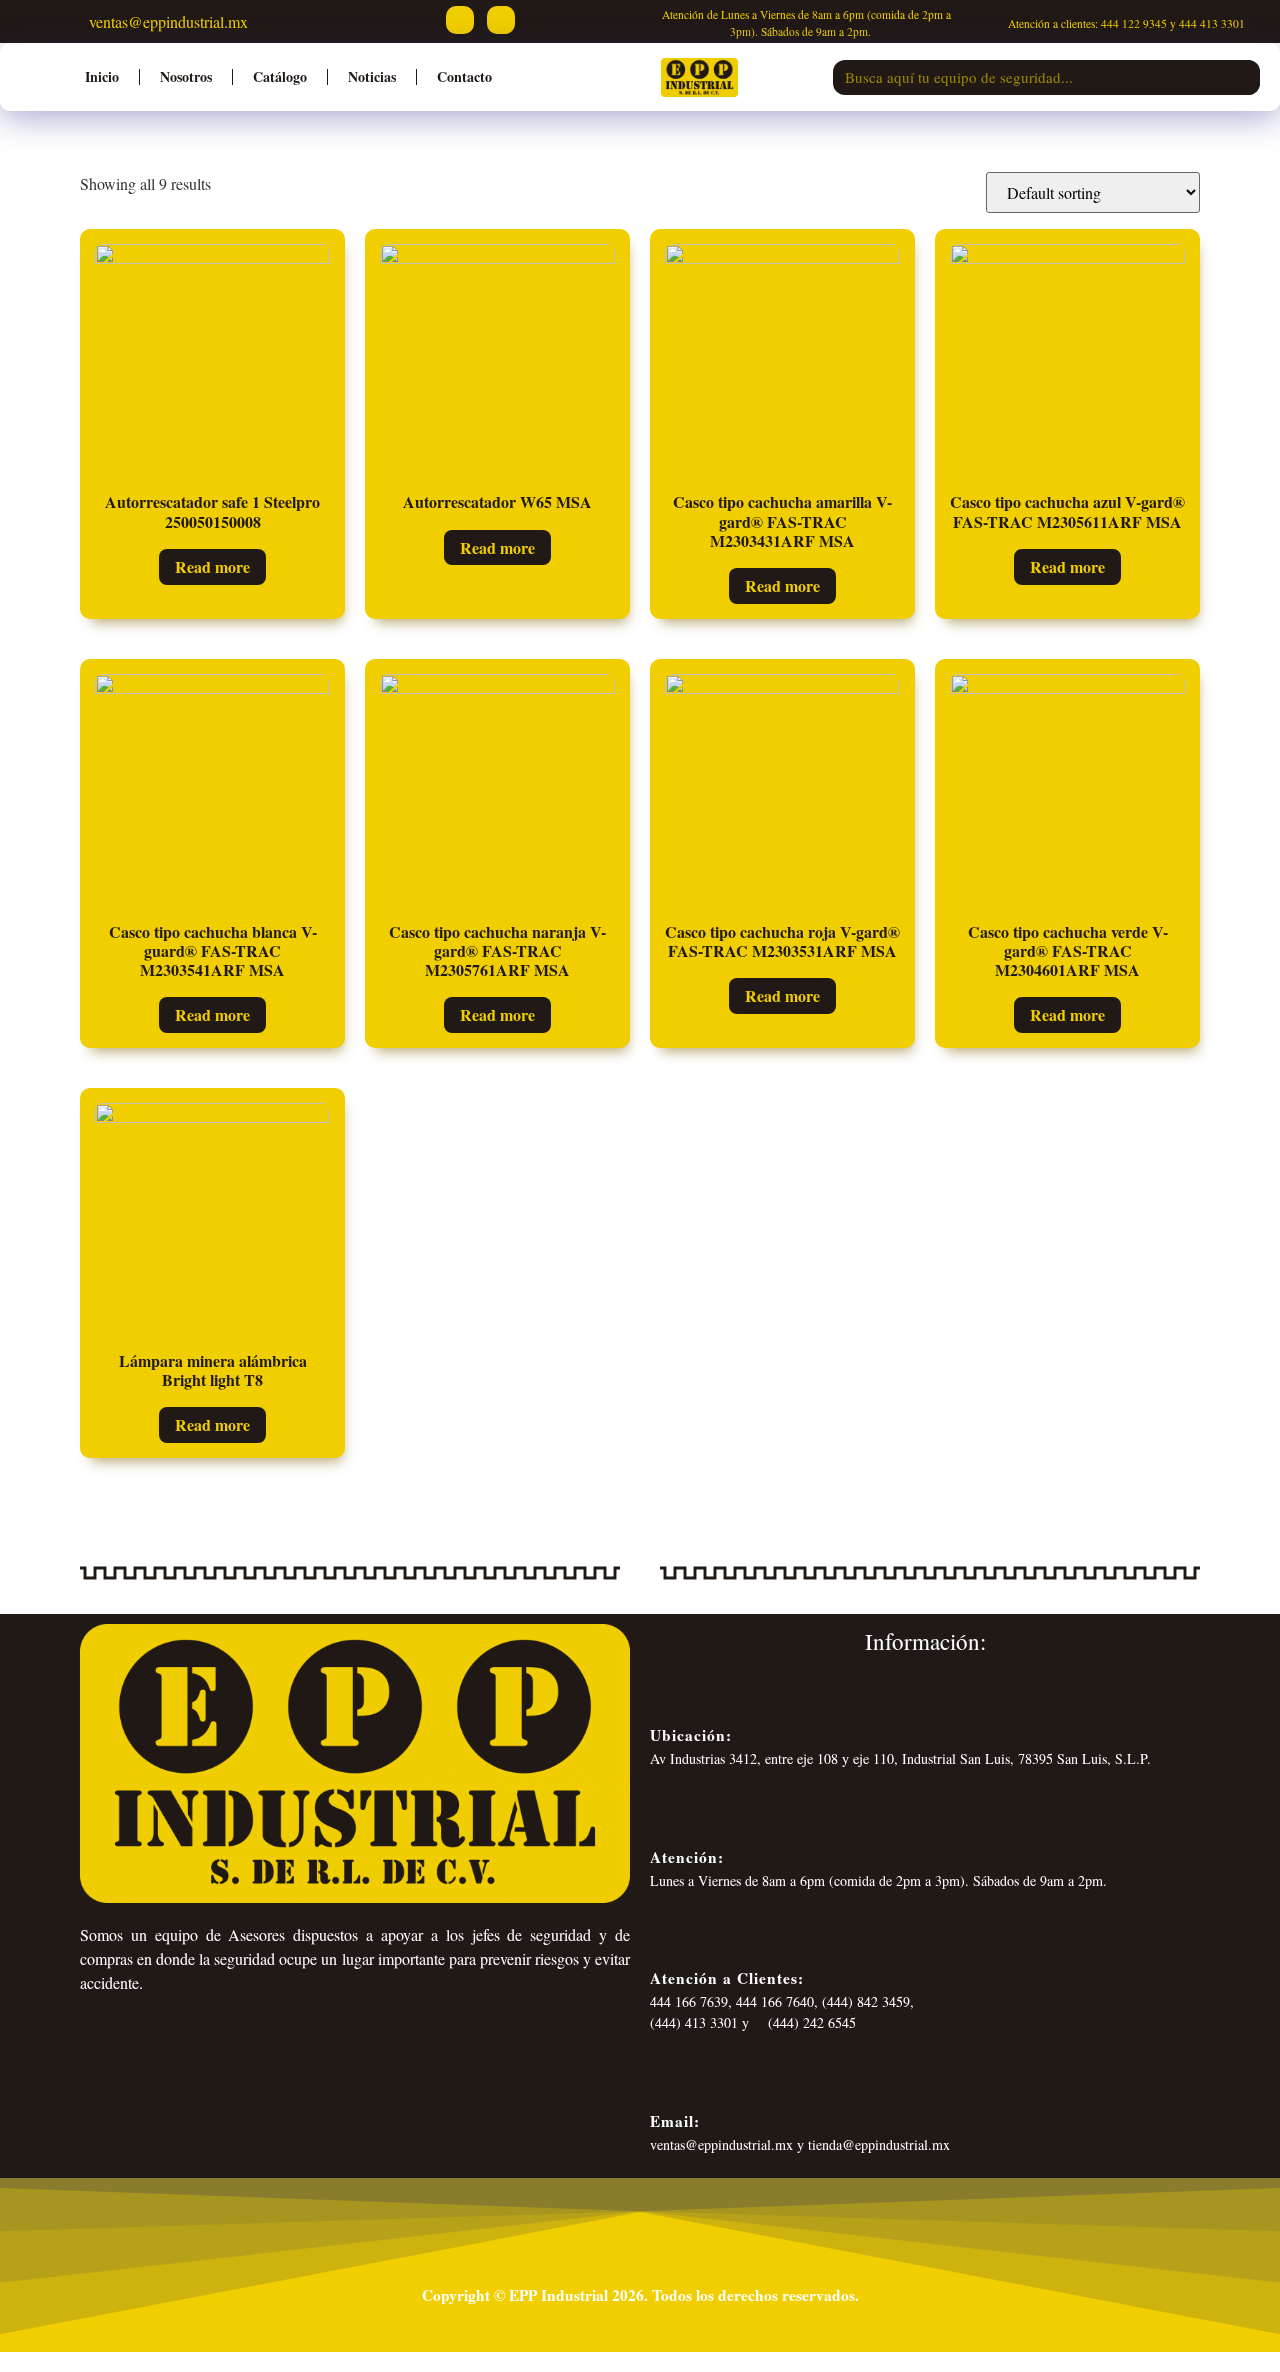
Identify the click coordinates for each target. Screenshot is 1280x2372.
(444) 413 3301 (694, 2022)
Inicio (102, 76)
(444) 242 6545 (810, 2022)
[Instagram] (501, 20)
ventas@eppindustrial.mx (166, 21)
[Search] (1242, 77)
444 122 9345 (1134, 23)
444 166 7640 (775, 2001)
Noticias (372, 76)
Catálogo (280, 76)
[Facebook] (460, 20)
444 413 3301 (1212, 23)
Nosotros (186, 76)
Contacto (464, 76)
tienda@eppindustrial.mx (879, 2144)
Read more (212, 566)
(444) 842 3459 (866, 2001)
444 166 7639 (689, 2001)
